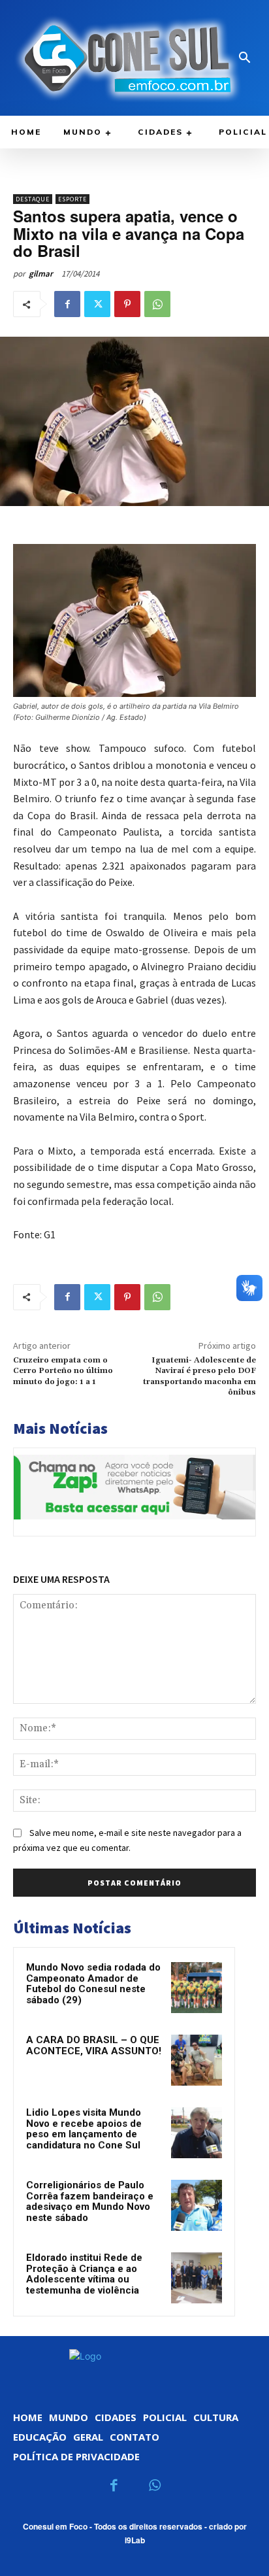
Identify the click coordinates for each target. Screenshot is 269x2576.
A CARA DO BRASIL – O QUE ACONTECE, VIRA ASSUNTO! (94, 2045)
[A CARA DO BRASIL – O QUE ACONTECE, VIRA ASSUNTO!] (197, 2060)
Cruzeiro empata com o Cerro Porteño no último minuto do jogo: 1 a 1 (63, 1371)
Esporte (72, 199)
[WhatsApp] (157, 304)
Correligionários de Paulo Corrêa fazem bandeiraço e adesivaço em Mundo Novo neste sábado (90, 2201)
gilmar (41, 274)
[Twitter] (97, 304)
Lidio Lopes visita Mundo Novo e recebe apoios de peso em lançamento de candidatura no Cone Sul (84, 2129)
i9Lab (135, 2540)
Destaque (33, 199)
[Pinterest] (127, 304)
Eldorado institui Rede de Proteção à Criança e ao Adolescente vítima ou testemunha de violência (84, 2274)
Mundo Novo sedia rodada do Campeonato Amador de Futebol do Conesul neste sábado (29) (93, 1984)
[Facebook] (67, 304)
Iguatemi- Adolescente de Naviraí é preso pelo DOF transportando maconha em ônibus (199, 1376)
